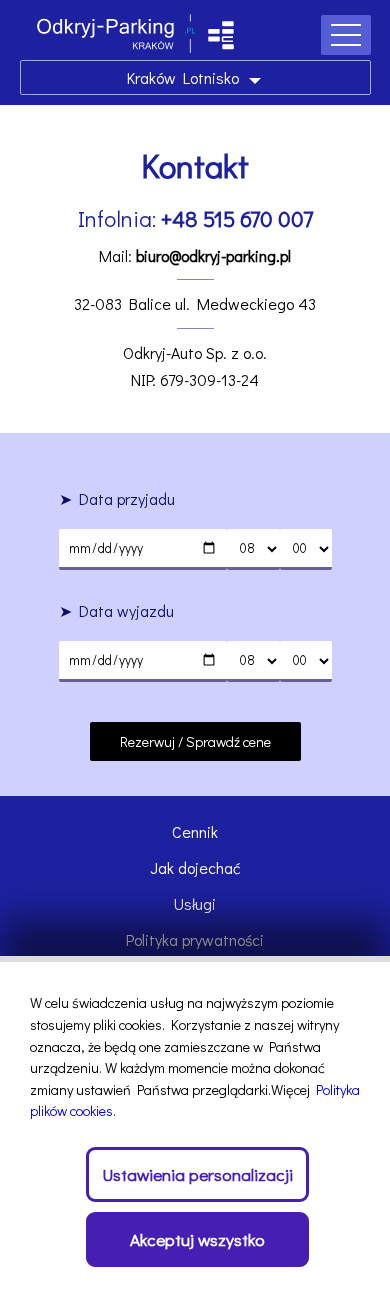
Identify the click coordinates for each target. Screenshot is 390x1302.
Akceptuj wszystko (197, 1239)
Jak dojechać (195, 867)
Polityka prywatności (195, 939)
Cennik (195, 831)
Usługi (195, 903)
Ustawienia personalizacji (197, 1174)
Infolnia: (195, 218)
